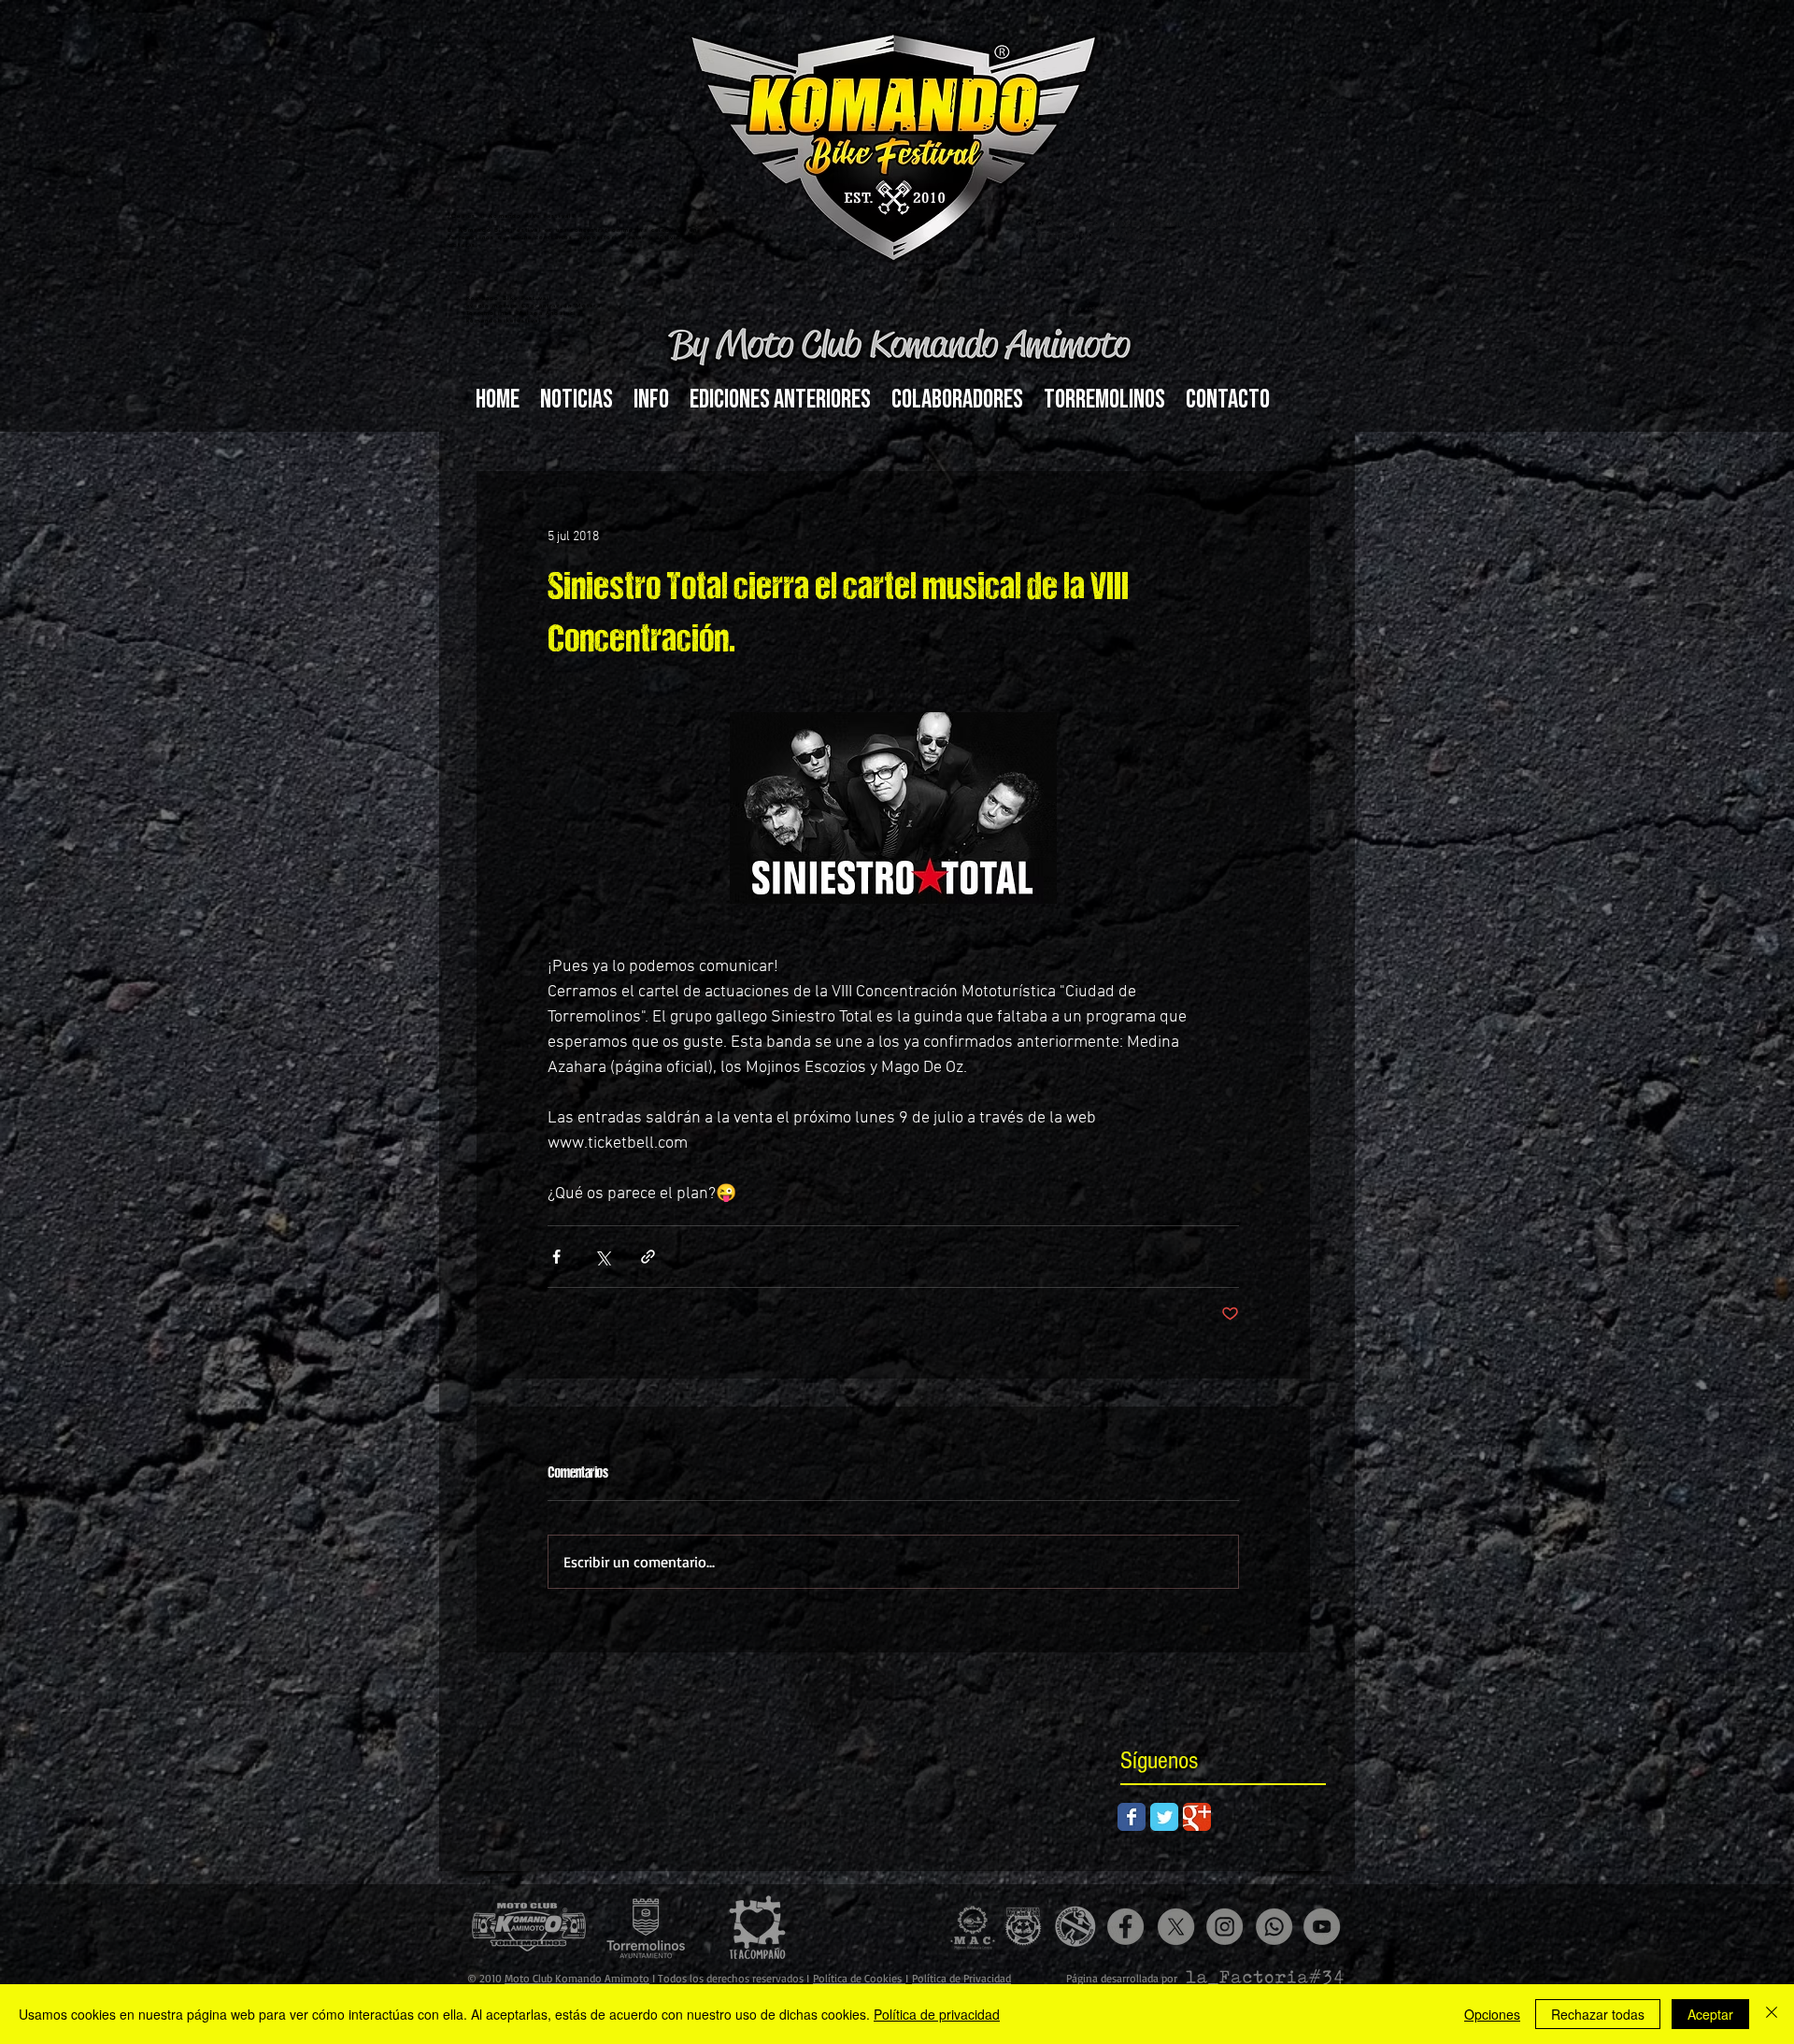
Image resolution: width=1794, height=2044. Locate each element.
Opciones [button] (1492, 2014)
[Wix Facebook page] (1132, 1817)
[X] (1176, 1927)
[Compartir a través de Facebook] (556, 1257)
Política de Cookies (859, 1978)
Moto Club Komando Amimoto (577, 1978)
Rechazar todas (1598, 2014)
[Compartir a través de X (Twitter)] (602, 1257)
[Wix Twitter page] (1164, 1817)
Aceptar (1710, 2014)
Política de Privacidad (961, 1978)
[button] (651, 400)
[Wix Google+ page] (1197, 1817)
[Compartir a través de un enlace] (648, 1257)
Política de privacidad (937, 2014)
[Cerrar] (1772, 2014)
